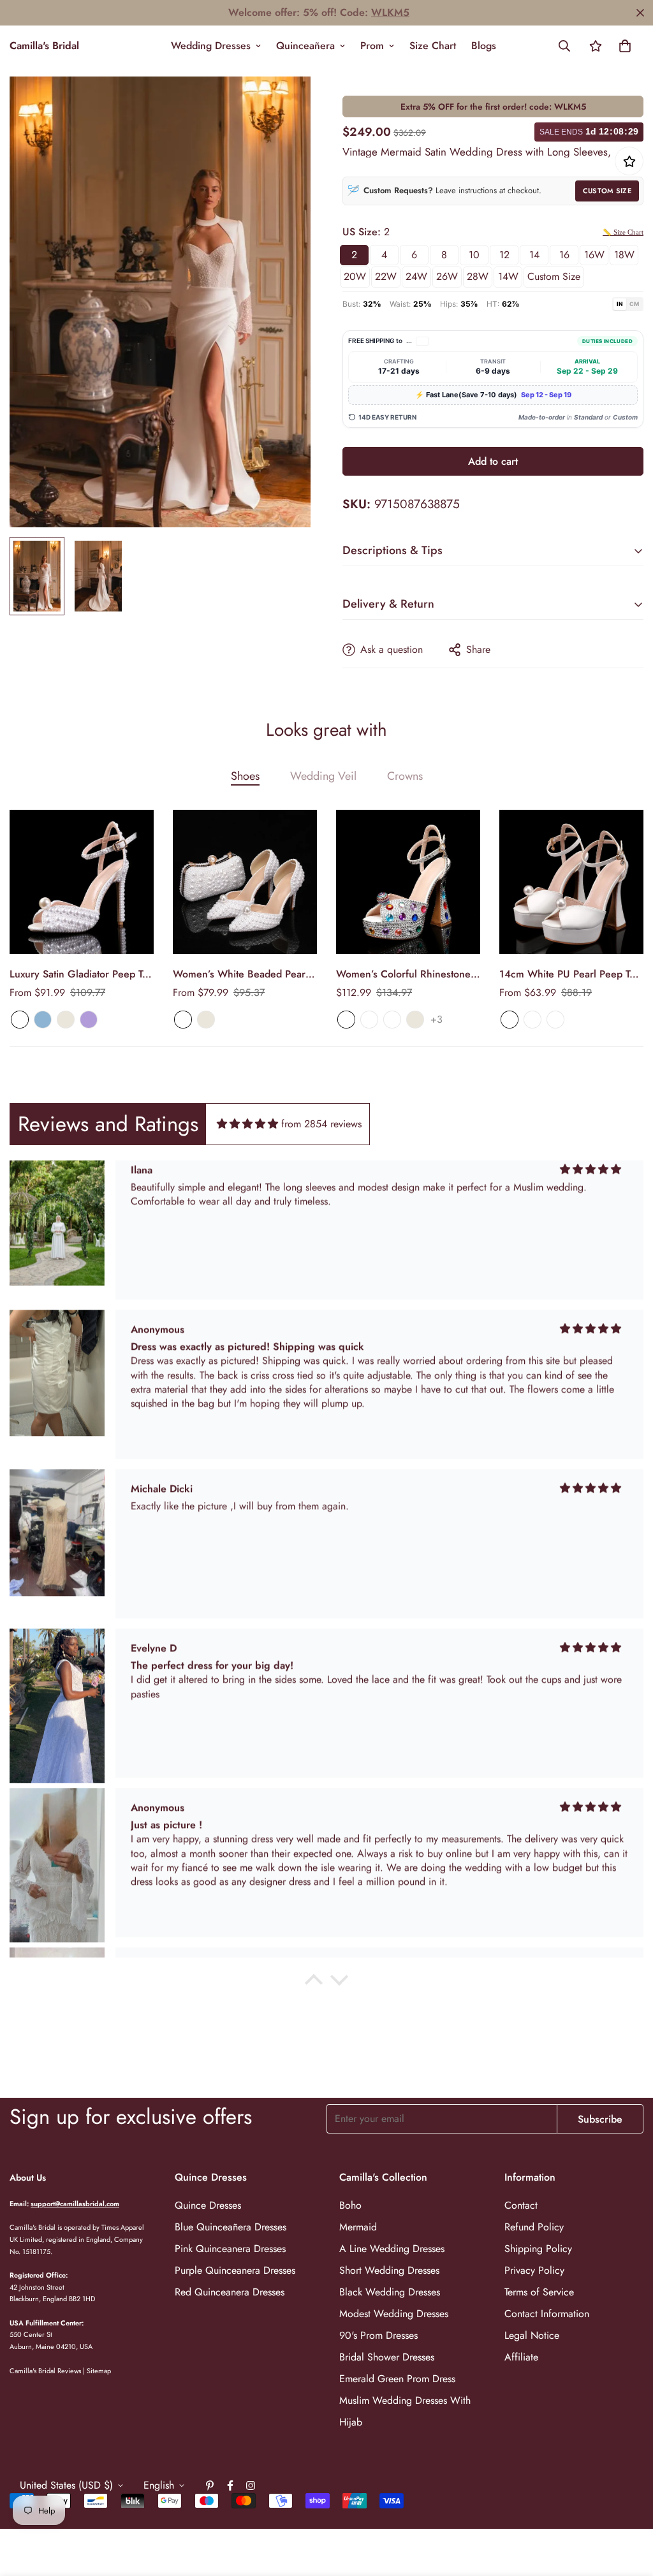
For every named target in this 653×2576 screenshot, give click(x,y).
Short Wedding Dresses (389, 2270)
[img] (247, 1124)
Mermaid (358, 2227)
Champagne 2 (392, 1020)
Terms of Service (539, 2292)
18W (624, 255)
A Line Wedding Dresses (392, 2249)
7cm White (510, 1020)
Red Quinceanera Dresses (230, 2292)
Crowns (405, 776)
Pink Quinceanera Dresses (230, 2249)
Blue (43, 1020)
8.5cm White (532, 1020)
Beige (66, 1020)
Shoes (245, 776)
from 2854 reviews (321, 1124)
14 (534, 255)
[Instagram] (251, 2485)
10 (474, 255)
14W (508, 276)
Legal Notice (532, 2335)
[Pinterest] (210, 2485)
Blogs (484, 46)
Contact (521, 2205)
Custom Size (607, 191)
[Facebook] (230, 2485)
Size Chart (433, 46)
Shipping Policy (538, 2249)
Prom (372, 46)
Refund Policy (534, 2227)
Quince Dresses (208, 2205)
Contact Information (547, 2314)
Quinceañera (305, 46)
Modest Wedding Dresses (394, 2314)
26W (447, 276)
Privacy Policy (534, 2270)
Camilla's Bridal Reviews (45, 2371)
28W (478, 276)
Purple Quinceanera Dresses (235, 2270)
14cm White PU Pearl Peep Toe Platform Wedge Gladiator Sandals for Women (570, 974)
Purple (89, 1020)
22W (386, 276)
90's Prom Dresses (378, 2335)
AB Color (346, 1020)
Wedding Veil (323, 776)
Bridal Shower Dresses (387, 2357)
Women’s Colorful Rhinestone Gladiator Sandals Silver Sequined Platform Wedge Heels (403, 974)
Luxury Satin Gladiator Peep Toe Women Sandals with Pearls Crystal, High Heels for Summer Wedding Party (82, 974)
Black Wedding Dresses (390, 2292)
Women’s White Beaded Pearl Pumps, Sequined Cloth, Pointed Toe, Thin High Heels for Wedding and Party (240, 974)
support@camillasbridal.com (75, 2204)
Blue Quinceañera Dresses (231, 2227)
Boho (350, 2205)
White (20, 1020)
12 (504, 255)
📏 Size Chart (623, 232)
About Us (28, 2177)
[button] (625, 46)
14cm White (555, 1020)
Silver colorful (369, 1020)
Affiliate (521, 2357)
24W (416, 276)
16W (594, 255)
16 (564, 255)
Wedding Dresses (211, 46)
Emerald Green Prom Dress (397, 2379)
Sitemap (99, 2371)
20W (355, 276)
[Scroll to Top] (628, 2506)
